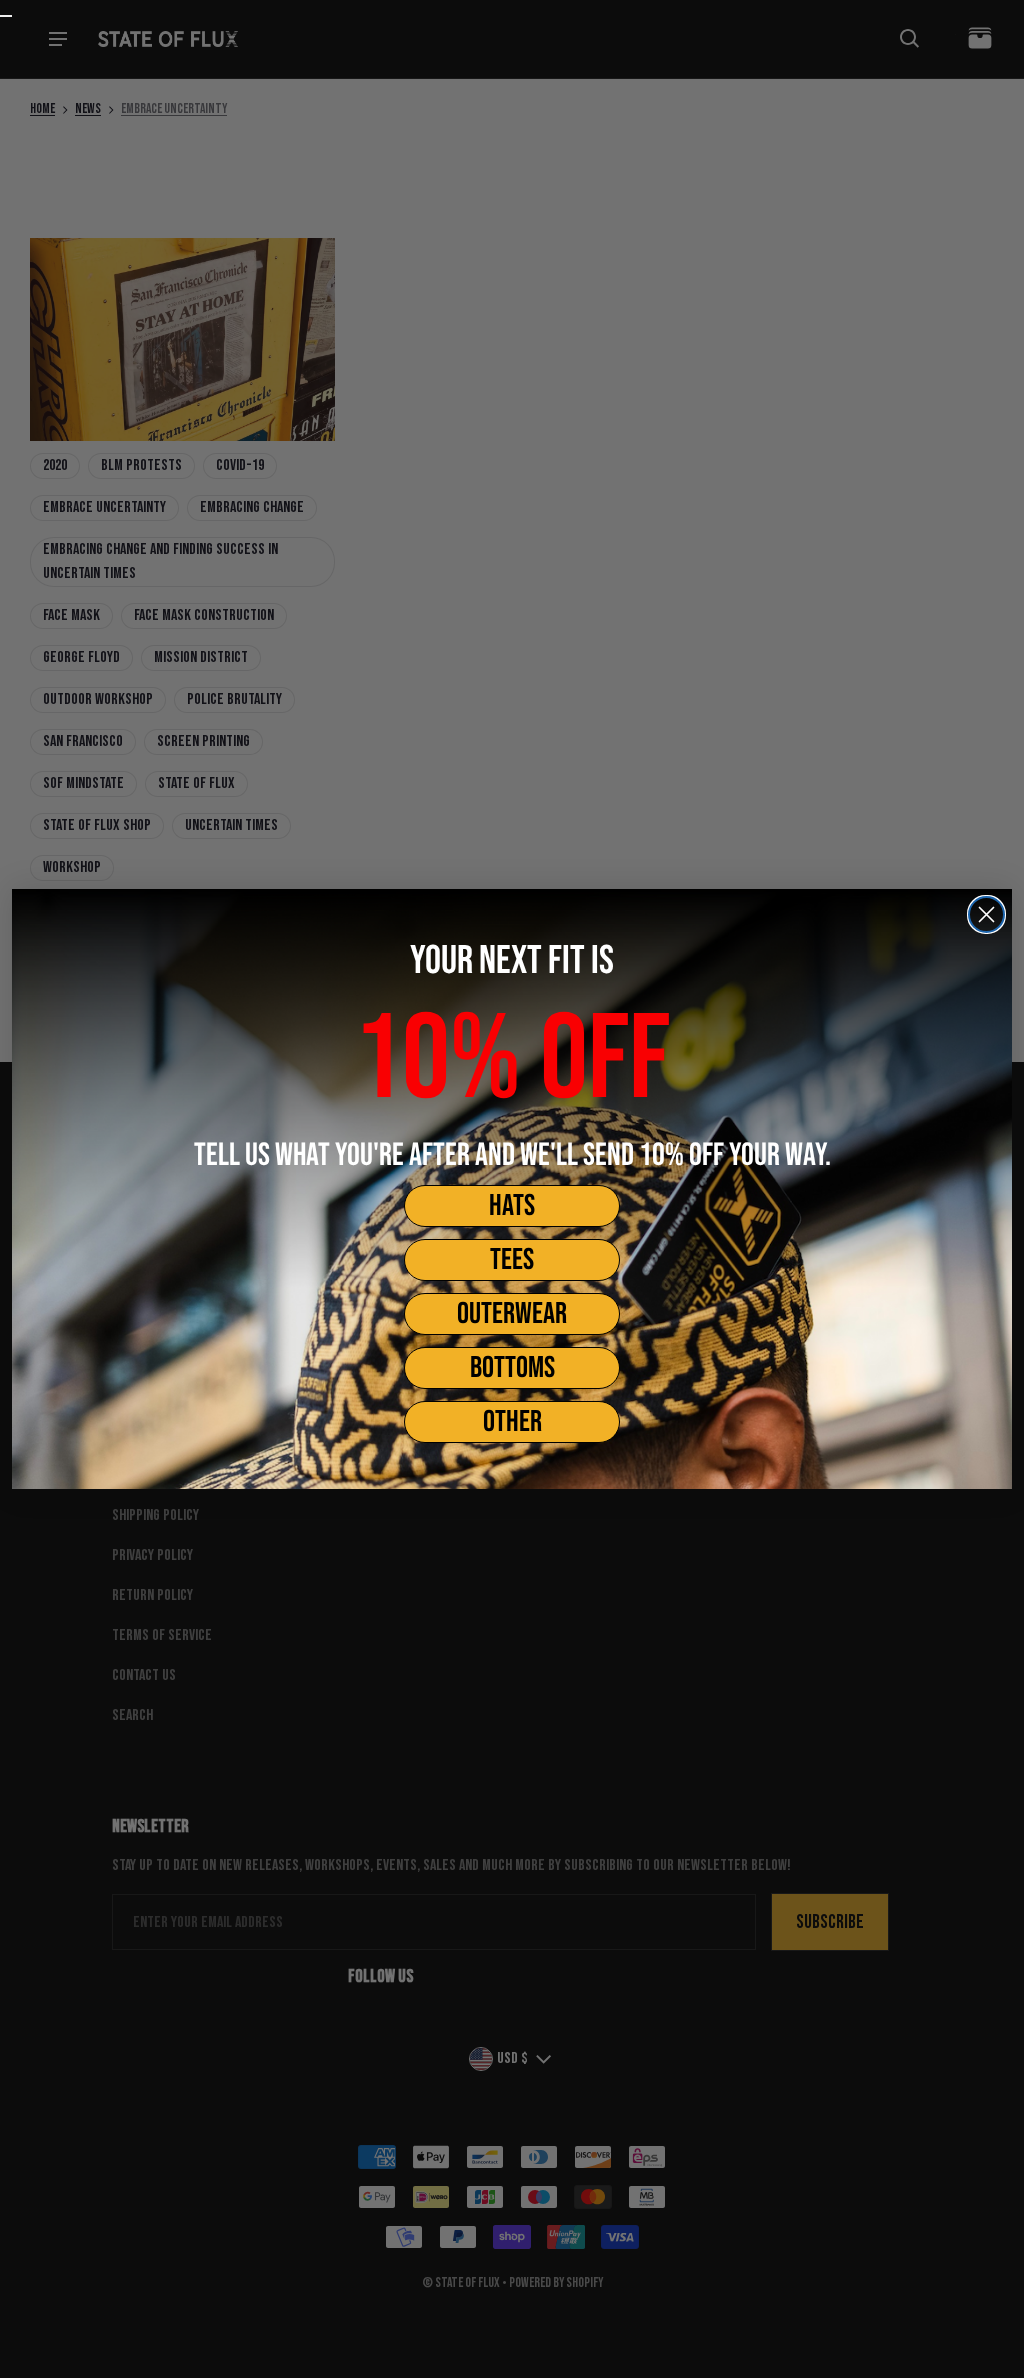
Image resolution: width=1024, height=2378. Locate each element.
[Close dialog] (986, 914)
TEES (512, 1260)
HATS (512, 1206)
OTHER (512, 1422)
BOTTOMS (512, 1368)
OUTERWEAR (512, 1314)
